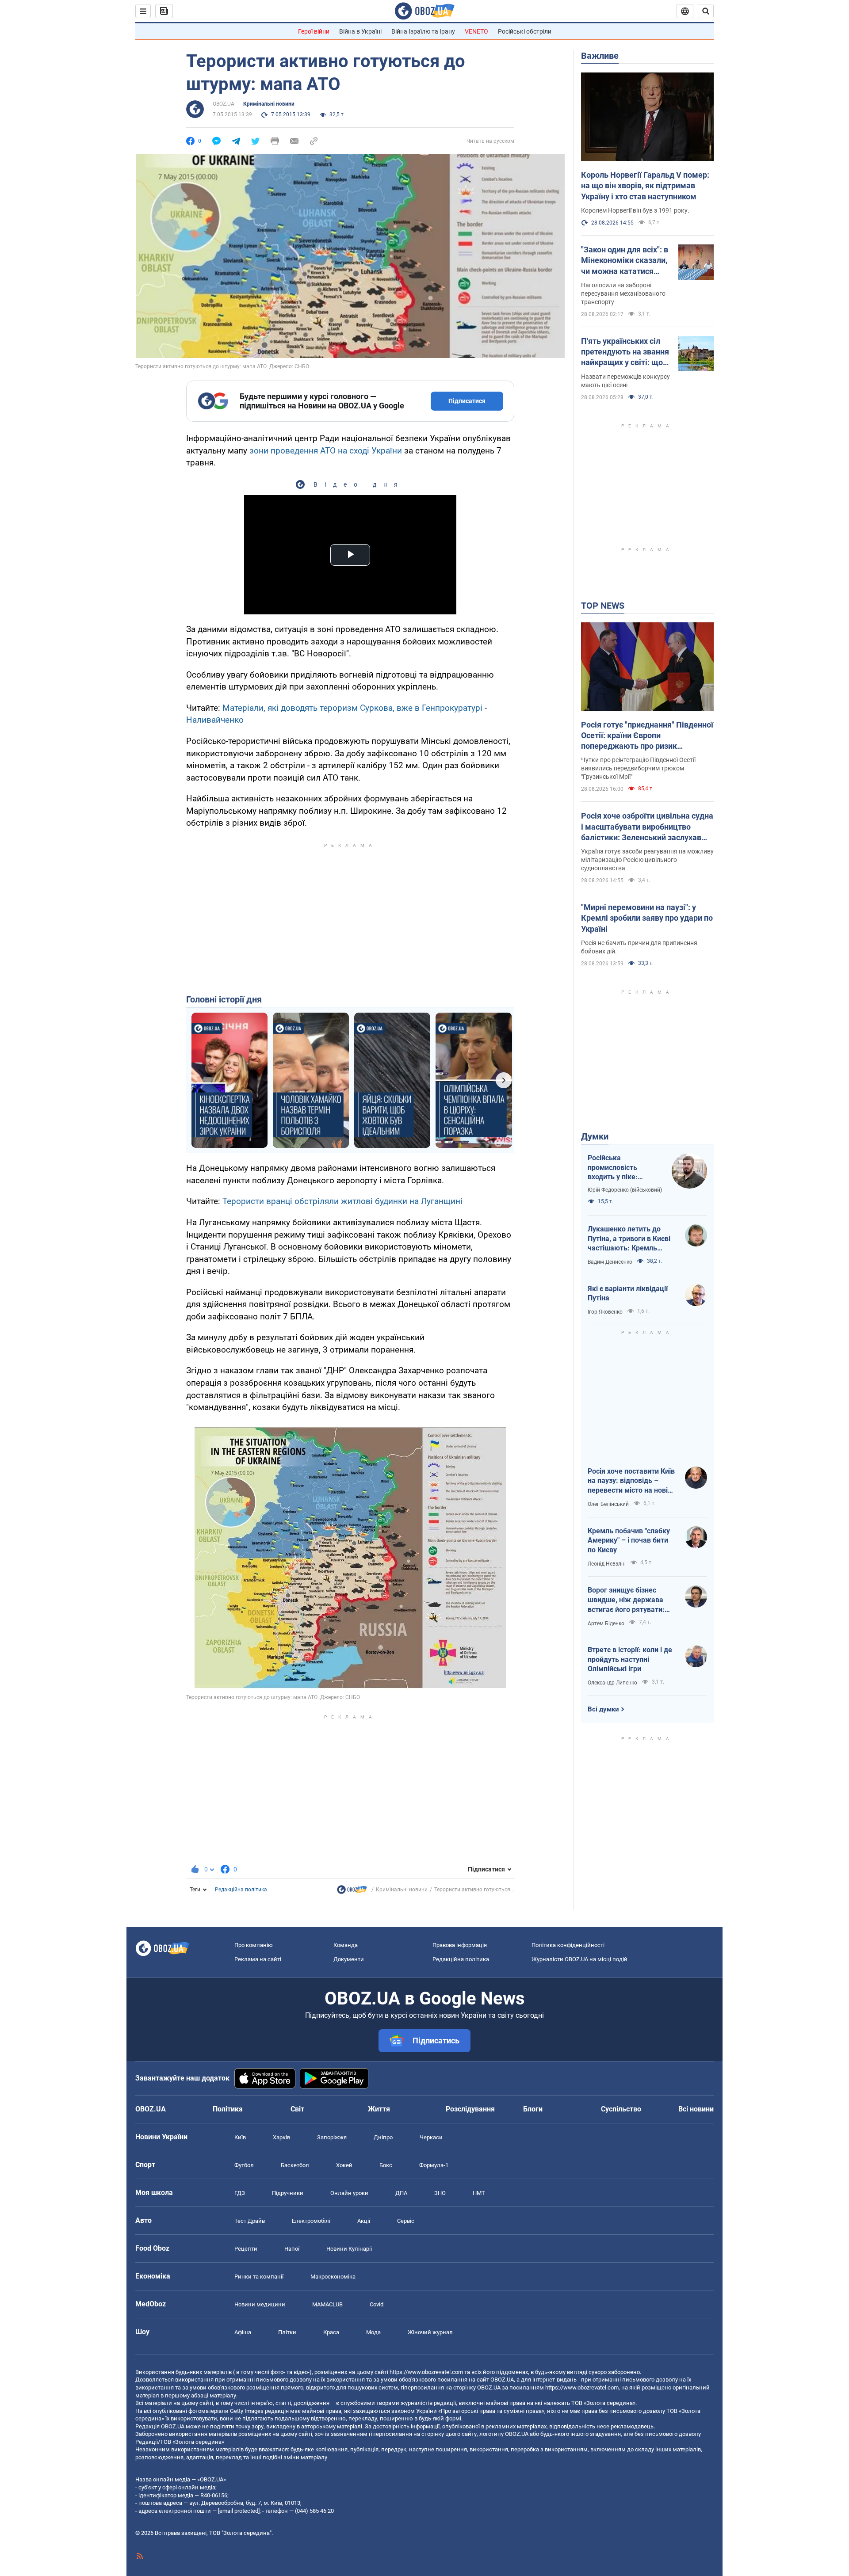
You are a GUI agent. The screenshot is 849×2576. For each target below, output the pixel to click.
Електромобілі (311, 2221)
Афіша (243, 2332)
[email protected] (239, 2511)
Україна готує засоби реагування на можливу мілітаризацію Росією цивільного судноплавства (647, 860)
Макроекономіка (333, 2277)
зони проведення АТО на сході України (326, 451)
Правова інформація (460, 1945)
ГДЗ (240, 2193)
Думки (595, 1136)
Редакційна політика (241, 1890)
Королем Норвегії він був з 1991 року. (635, 210)
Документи (349, 1959)
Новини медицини (260, 2304)
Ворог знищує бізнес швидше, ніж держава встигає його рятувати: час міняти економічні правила (626, 1600)
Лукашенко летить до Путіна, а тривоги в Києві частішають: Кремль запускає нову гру (629, 1239)
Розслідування (470, 2109)
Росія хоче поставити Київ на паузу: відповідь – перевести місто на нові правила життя (631, 1481)
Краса (331, 2332)
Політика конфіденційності (568, 1945)
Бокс (386, 2165)
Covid (377, 2304)
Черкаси (431, 2137)
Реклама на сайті (258, 1959)
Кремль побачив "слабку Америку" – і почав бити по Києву (629, 1540)
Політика (228, 2109)
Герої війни (314, 31)
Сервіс (406, 2221)
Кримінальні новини (269, 104)
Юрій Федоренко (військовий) (625, 1190)
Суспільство (621, 2109)
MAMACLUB (327, 2304)
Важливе (600, 56)
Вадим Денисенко (610, 1262)
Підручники (288, 2193)
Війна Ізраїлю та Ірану (423, 31)
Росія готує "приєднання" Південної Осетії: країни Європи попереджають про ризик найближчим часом (647, 736)
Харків (281, 2137)
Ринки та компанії (259, 2277)
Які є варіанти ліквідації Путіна (628, 1294)
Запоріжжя (332, 2137)
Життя (379, 2109)
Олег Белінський (608, 1504)
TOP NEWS (603, 606)
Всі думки (603, 1709)
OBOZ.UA (224, 104)
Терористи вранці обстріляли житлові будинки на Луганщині (342, 1201)
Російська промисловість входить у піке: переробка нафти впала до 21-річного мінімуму (621, 1168)
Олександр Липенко (612, 1683)
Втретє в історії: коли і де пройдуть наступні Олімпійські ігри (630, 1659)
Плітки (287, 2332)
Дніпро (383, 2137)
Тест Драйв (250, 2221)
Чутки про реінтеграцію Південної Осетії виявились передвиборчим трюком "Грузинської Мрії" (638, 768)
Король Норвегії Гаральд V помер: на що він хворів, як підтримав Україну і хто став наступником (645, 186)
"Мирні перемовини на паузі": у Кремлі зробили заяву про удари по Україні (647, 918)
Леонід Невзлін (607, 1564)
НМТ (479, 2193)
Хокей (344, 2165)
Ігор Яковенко (605, 1312)
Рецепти (246, 2249)
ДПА (401, 2193)
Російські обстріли (525, 31)
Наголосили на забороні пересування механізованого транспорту (623, 293)
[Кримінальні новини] (352, 1892)
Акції (364, 2221)
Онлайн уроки (349, 2193)
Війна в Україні (360, 31)
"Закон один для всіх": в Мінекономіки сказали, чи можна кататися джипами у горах (625, 261)
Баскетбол (295, 2165)
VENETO (476, 31)
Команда (346, 1945)
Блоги (533, 2109)
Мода (373, 2332)
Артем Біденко (606, 1623)
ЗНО (440, 2193)
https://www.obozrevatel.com (426, 2372)
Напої (292, 2249)
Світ (297, 2109)
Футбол (244, 2165)
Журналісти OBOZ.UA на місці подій (579, 1959)
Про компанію (254, 1945)
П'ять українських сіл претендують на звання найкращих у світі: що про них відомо (625, 352)
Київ (240, 2137)
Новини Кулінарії (349, 2249)
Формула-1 (434, 2165)
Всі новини (696, 2109)
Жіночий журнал (430, 2332)
